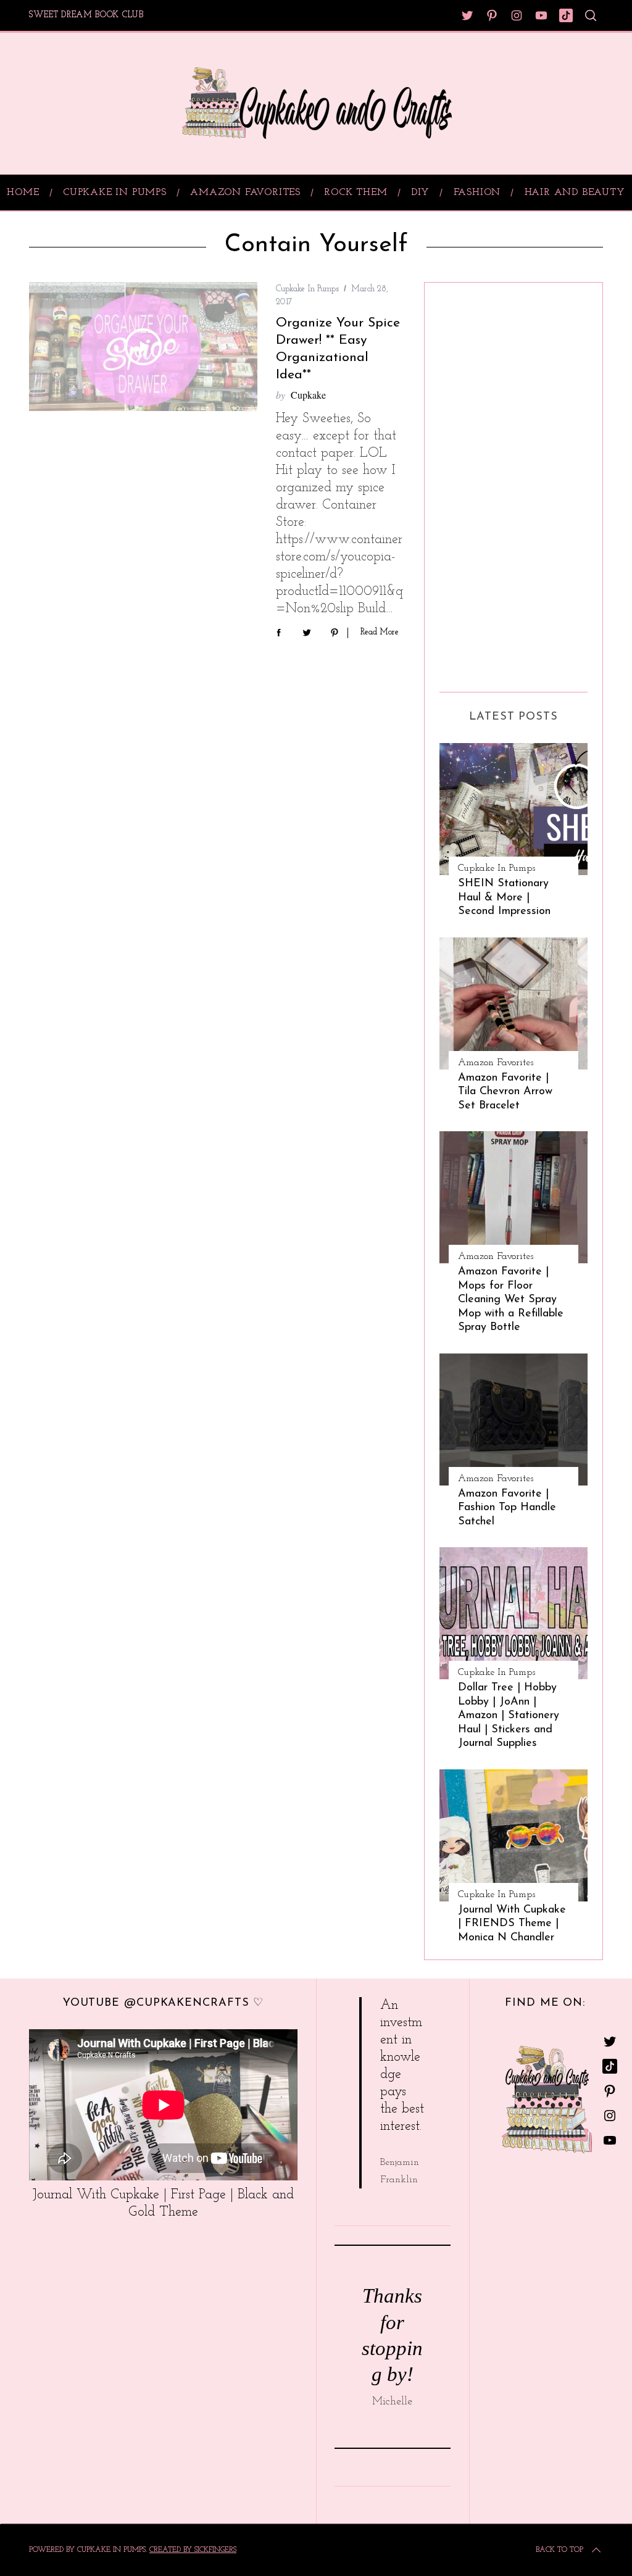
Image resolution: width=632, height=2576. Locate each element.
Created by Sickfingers (193, 2550)
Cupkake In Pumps (307, 289)
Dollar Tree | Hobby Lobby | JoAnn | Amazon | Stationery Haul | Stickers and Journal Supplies (509, 1715)
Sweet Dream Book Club (86, 15)
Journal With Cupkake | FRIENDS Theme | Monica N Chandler (512, 1924)
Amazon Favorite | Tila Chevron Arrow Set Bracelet (505, 1092)
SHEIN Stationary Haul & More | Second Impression (504, 897)
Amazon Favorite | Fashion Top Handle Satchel (507, 1508)
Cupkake (308, 395)
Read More (380, 632)
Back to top (559, 2550)
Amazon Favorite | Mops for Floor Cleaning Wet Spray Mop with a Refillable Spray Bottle (511, 1299)
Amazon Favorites (496, 1063)
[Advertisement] (489, 483)
